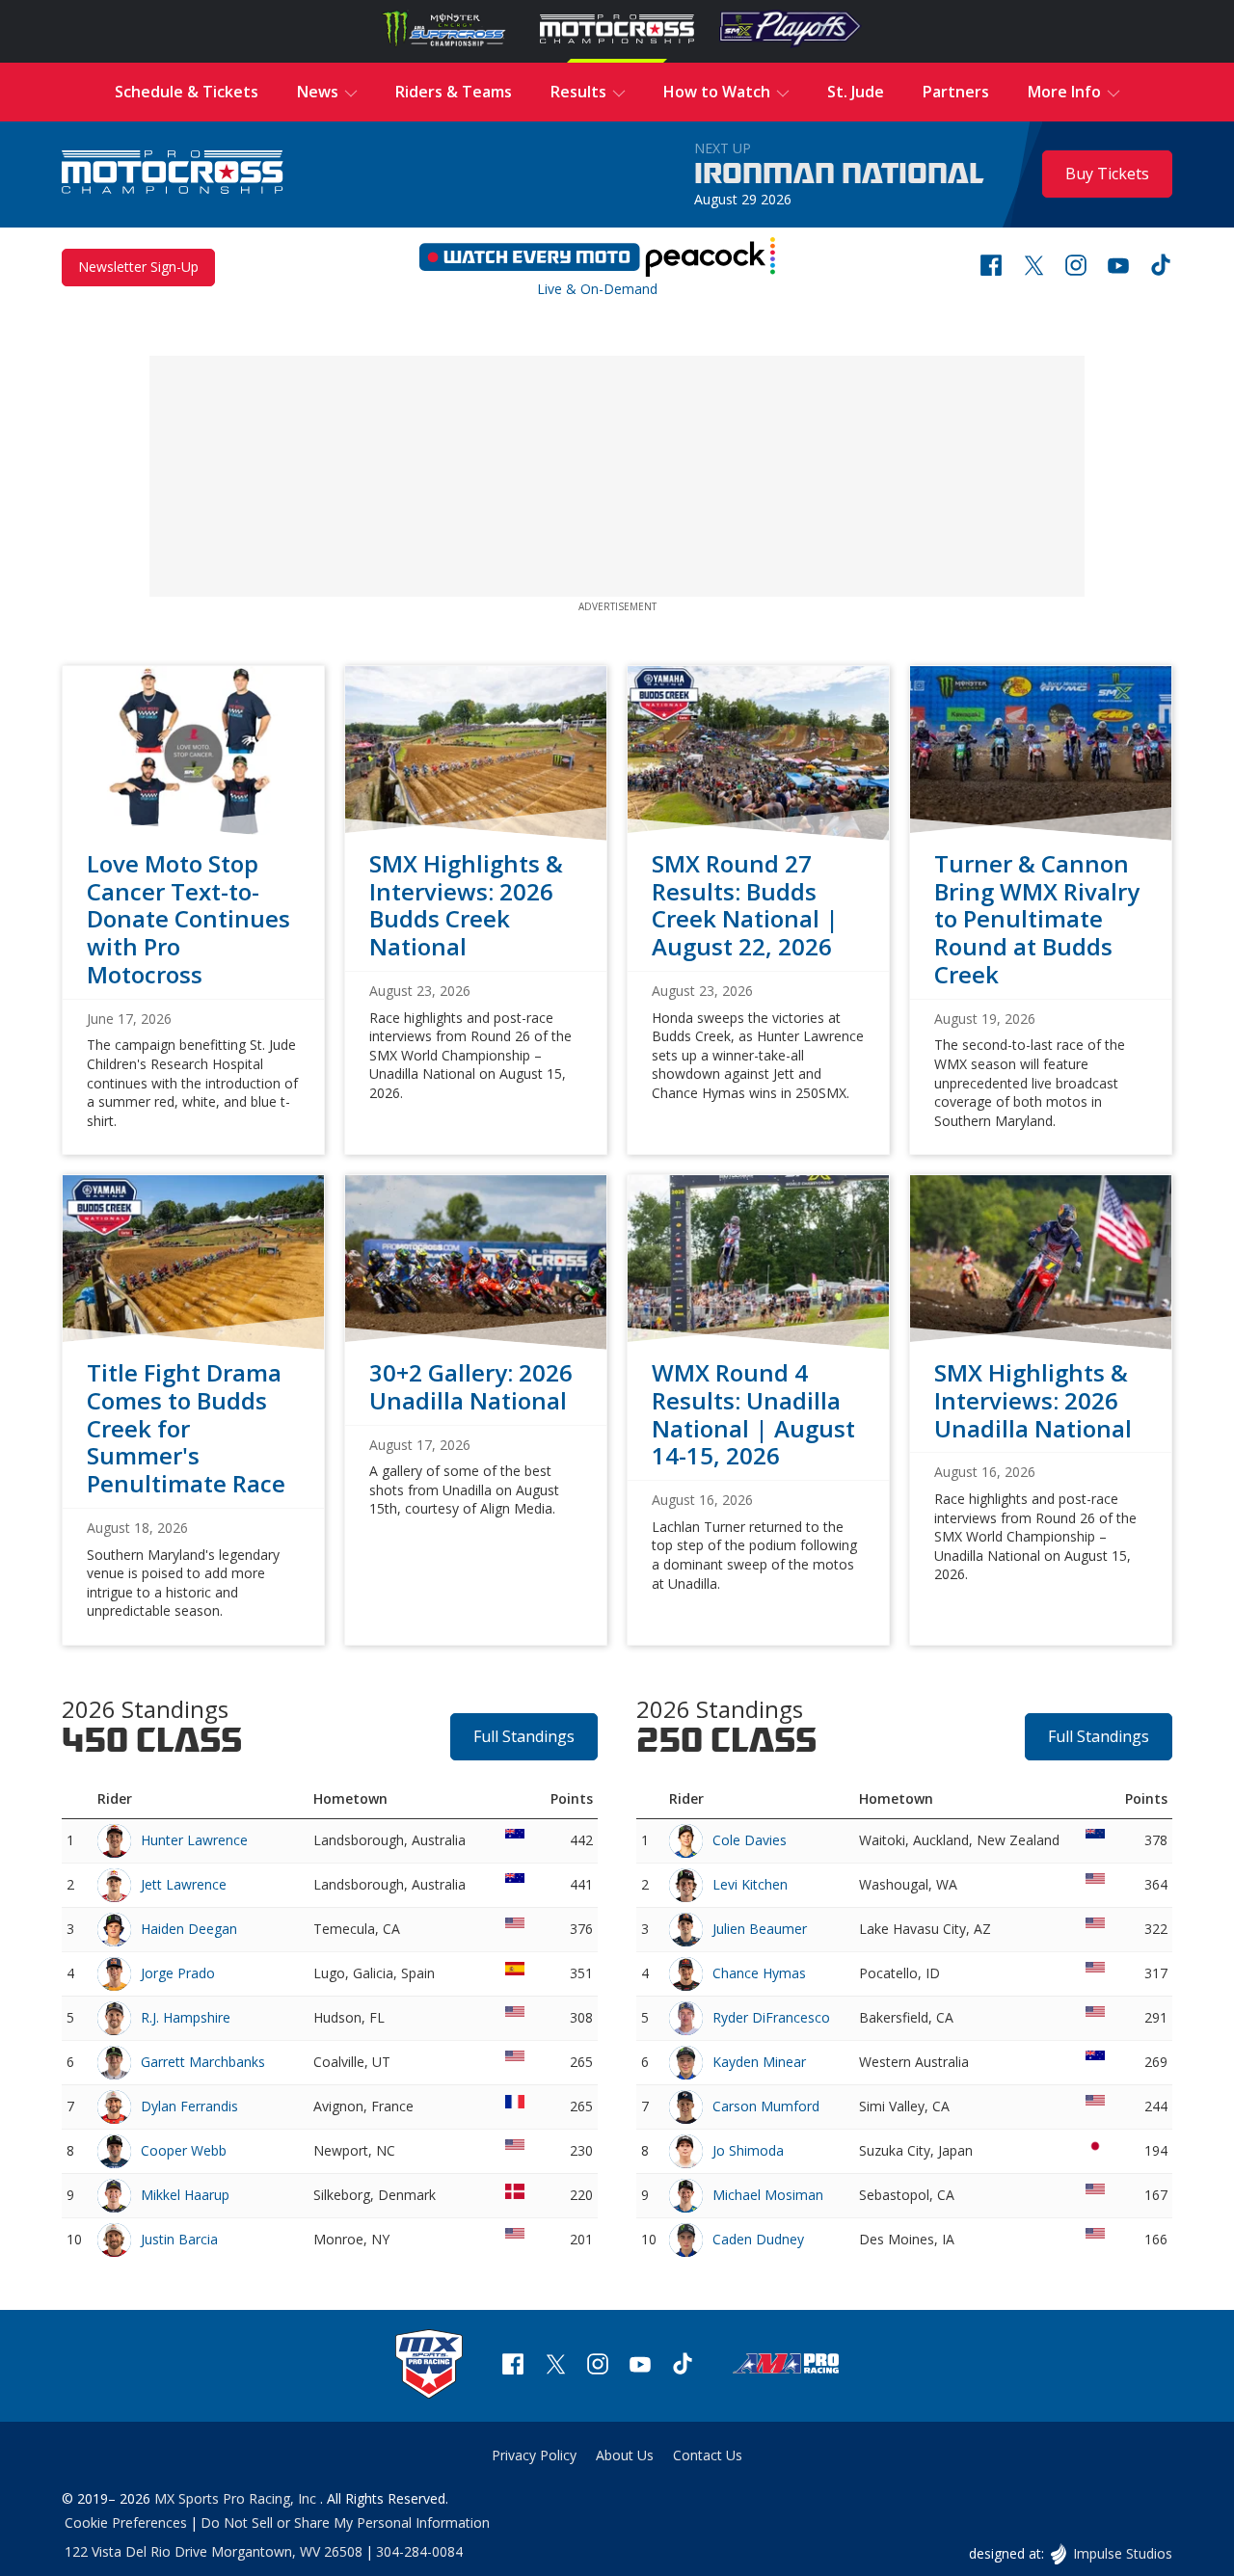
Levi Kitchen (750, 1884)
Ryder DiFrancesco (771, 2017)
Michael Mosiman (768, 2195)
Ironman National (839, 174)
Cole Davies (750, 1840)
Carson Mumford (766, 2106)
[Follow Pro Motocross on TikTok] (1161, 268)
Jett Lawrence (184, 1884)
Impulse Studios (1122, 2553)
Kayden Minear (759, 2062)
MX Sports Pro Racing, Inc (237, 2498)
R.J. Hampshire (186, 2017)
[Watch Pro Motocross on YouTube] (1118, 268)
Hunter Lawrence (194, 1840)
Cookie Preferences (126, 2522)
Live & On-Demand (597, 263)
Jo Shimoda (748, 2150)
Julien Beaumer (760, 1929)
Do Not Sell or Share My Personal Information (345, 2522)
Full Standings (524, 1736)
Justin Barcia (179, 2239)
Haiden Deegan (189, 1929)
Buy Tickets (1107, 174)
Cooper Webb (184, 2150)
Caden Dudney (758, 2239)
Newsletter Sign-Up (138, 267)
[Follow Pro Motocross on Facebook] (991, 268)
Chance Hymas (759, 1973)
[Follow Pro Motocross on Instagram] (1076, 268)
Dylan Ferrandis (189, 2106)
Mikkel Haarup (185, 2195)
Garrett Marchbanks (203, 2062)
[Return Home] (173, 174)
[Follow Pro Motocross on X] (1033, 268)
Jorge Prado (178, 1973)
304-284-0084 (419, 2551)
